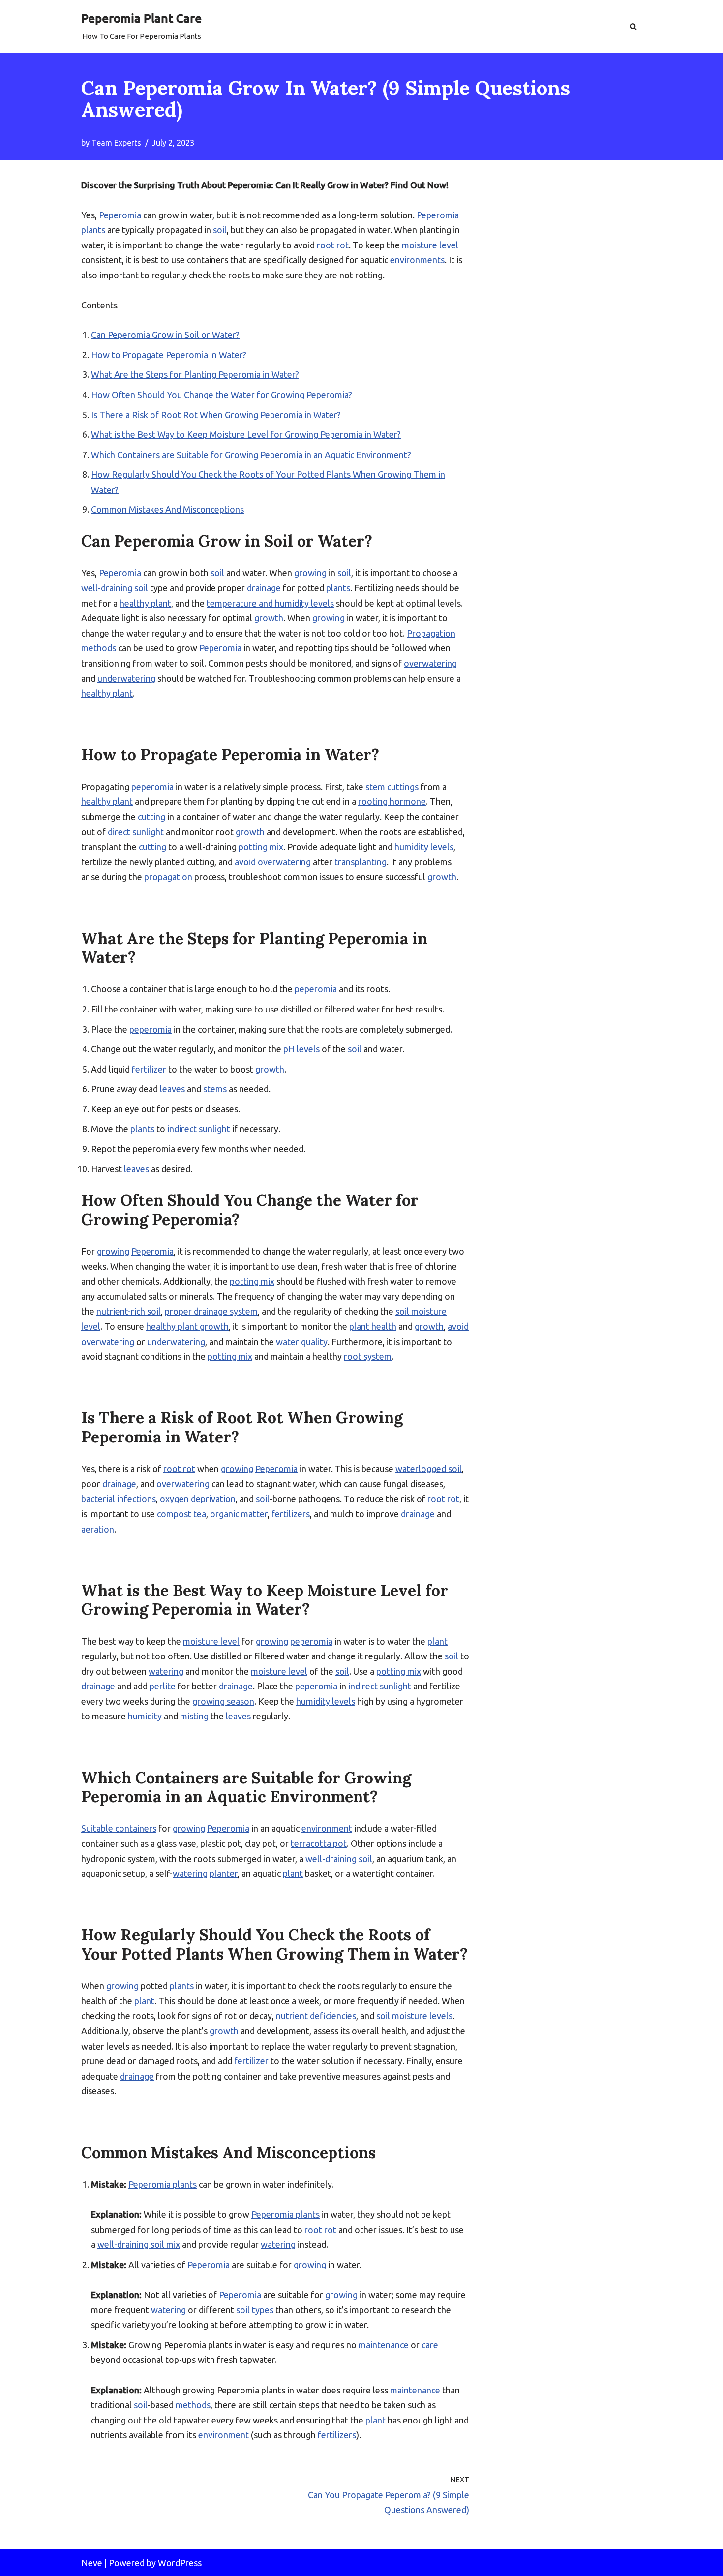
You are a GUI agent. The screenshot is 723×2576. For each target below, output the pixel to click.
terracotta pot (319, 1843)
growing (310, 573)
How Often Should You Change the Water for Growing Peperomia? (222, 395)
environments (417, 260)
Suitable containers (119, 1828)
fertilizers (291, 1514)
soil (220, 230)
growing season (223, 1701)
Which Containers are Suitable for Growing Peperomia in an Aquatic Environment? (251, 455)
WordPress (180, 2563)
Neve (92, 2563)
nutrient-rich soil (129, 1311)
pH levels (301, 1049)
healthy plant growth (187, 1326)
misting (194, 1716)
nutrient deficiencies (316, 2016)
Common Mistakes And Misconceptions (167, 509)
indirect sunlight (199, 1129)
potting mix (261, 847)
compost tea (181, 1514)
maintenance (384, 2345)
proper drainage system (211, 1311)
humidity (145, 1716)
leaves (172, 1089)
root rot (333, 245)
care (430, 2345)
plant (437, 1641)
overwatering (430, 663)
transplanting (361, 862)
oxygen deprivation (198, 1499)
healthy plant (145, 603)
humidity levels (424, 847)
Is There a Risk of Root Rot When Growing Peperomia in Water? (216, 415)
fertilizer (149, 1069)
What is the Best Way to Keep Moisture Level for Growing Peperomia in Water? (246, 434)
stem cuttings (392, 787)
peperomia (152, 787)
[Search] (633, 26)
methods (193, 2405)
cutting (151, 817)
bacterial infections (119, 1499)
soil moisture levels (414, 2016)
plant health (373, 1326)
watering (166, 1671)
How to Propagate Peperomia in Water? (169, 355)
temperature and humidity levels (270, 603)
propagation (168, 877)
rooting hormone (392, 801)
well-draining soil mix (139, 2244)
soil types (255, 2310)
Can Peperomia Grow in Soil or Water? (165, 335)
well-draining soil (115, 588)
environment (327, 1828)
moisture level (430, 245)
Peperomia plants (163, 2184)
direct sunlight (136, 832)
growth (269, 618)
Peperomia (120, 215)
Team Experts (116, 143)
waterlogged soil (429, 1469)
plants (338, 588)
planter (224, 1873)
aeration (98, 1529)
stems (215, 1089)
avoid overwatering (273, 862)
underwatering (126, 678)
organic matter (239, 1514)
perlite (163, 1686)
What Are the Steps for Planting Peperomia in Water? (195, 374)
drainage (264, 588)
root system (368, 1356)
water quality (302, 1342)
